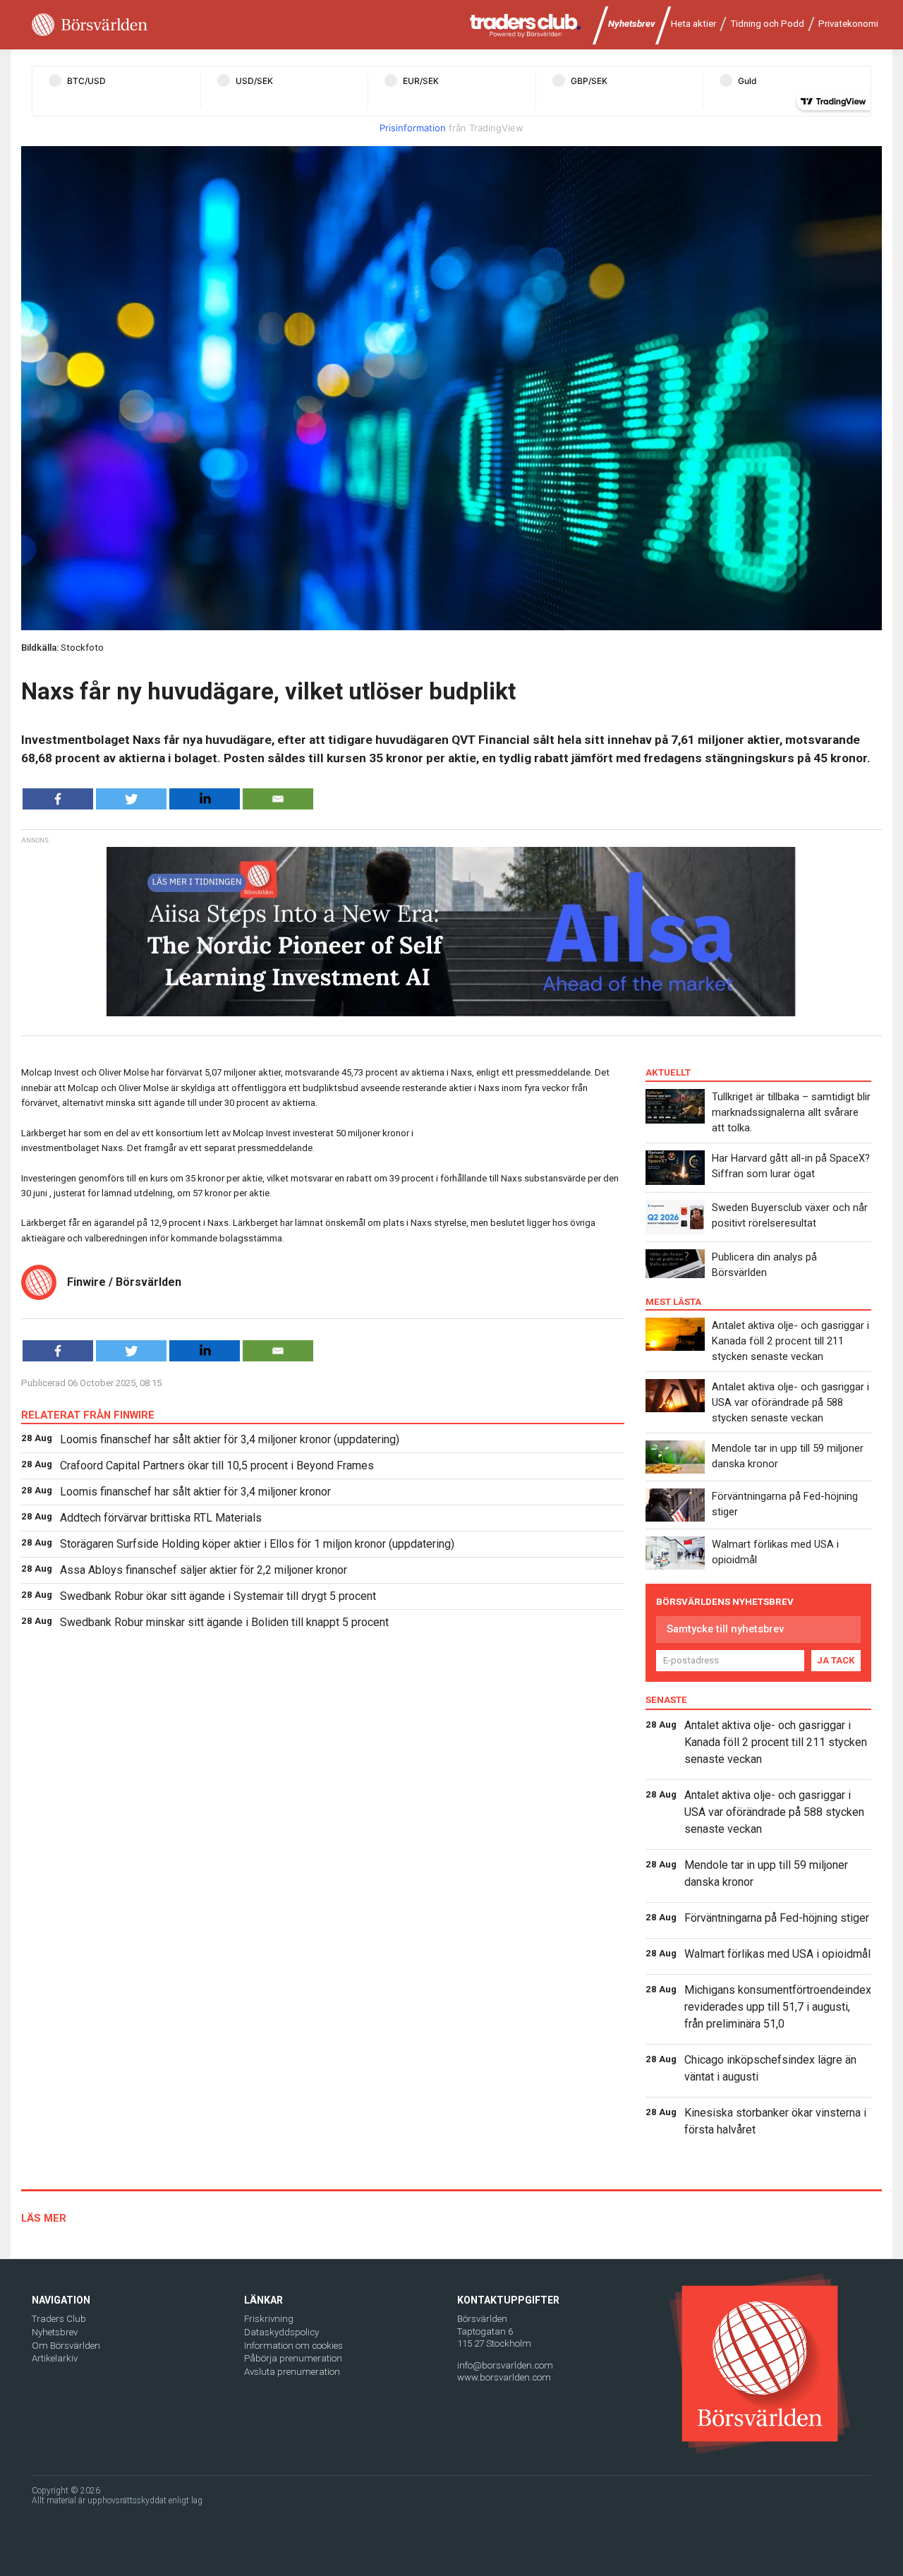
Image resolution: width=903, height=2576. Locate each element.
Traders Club (59, 2319)
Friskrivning (269, 2319)
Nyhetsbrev (632, 24)
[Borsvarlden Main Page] (90, 25)
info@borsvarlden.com (505, 2365)
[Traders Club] (526, 25)
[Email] (278, 799)
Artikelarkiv (55, 2358)
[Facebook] (58, 799)
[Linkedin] (205, 799)
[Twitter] (131, 799)
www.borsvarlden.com (504, 2377)
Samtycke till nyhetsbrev (725, 1629)
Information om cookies (293, 2346)
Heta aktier (693, 24)
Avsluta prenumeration (292, 2372)
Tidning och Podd (767, 24)
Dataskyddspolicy (281, 2332)
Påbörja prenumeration (293, 2358)
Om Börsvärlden (66, 2346)
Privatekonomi (848, 24)
